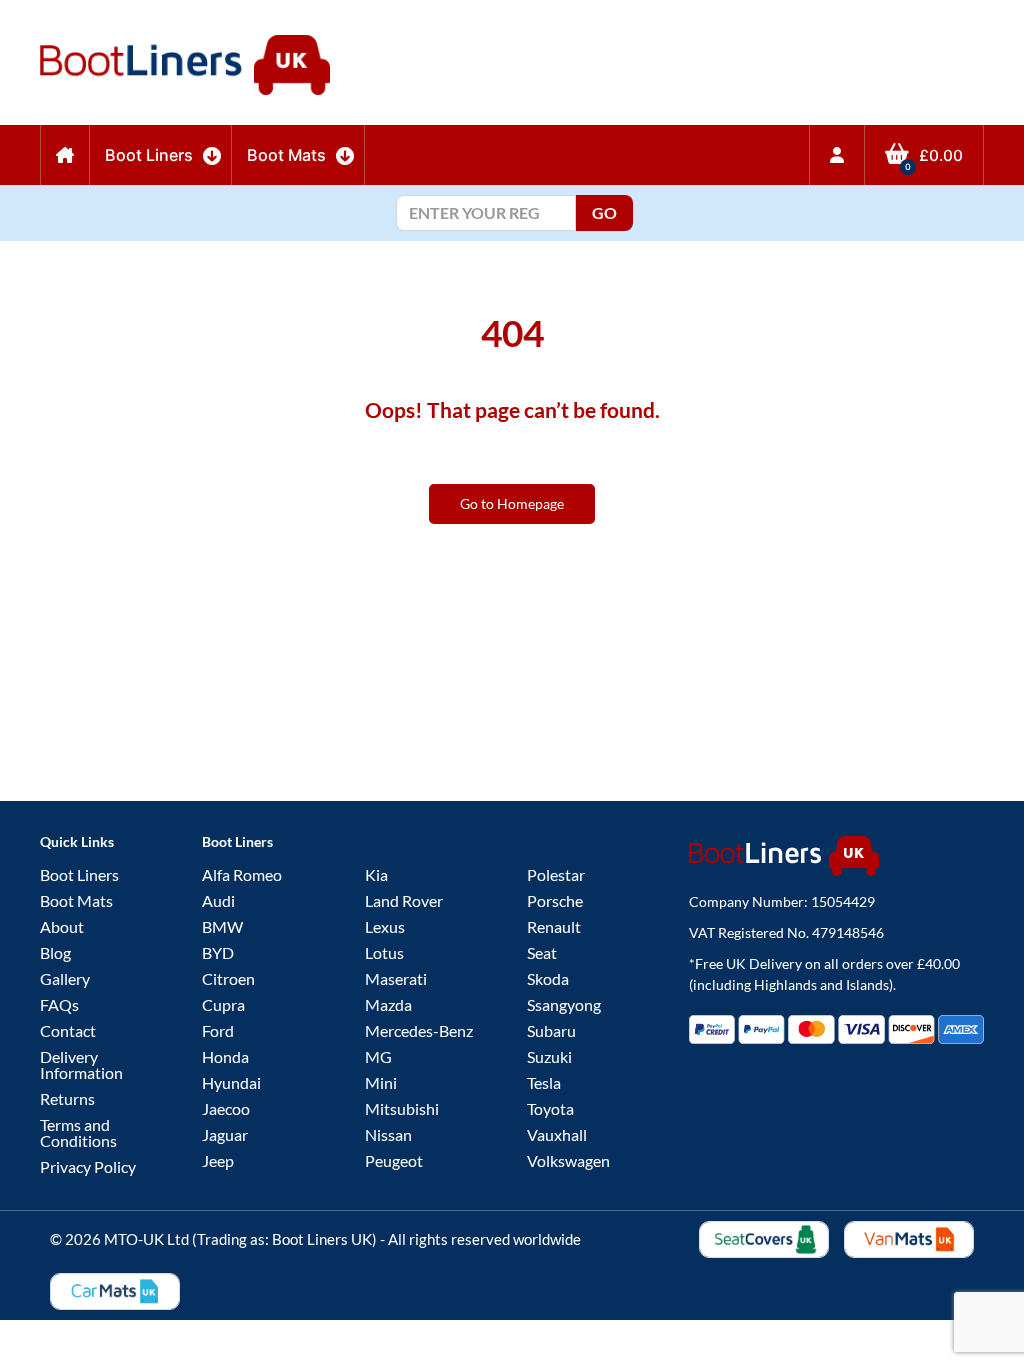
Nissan (388, 1134)
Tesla (544, 1082)
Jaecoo (226, 1108)
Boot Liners (79, 874)
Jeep (218, 1160)
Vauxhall (557, 1134)
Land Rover (404, 900)
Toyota (550, 1108)
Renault (554, 926)
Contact (68, 1030)
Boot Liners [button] (149, 155)
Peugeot (394, 1160)
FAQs (59, 1004)
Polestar (556, 874)
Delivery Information (81, 1064)
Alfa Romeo (242, 874)
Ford (218, 1030)
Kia (376, 874)
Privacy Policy (88, 1166)
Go (604, 212)
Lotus (384, 952)
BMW (222, 926)
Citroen (228, 978)
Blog (55, 952)
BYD (218, 952)
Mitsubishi (402, 1108)
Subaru (551, 1030)
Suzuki (549, 1056)
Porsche (555, 900)
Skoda (548, 978)
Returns (67, 1098)
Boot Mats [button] (286, 155)
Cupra (223, 1004)
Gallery (65, 978)
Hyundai (231, 1082)
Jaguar (225, 1134)
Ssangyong (564, 1004)
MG (378, 1056)
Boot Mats (76, 900)
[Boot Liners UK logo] (836, 856)
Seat (542, 952)
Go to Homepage (512, 503)
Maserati (396, 978)
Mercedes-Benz (419, 1030)
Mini (381, 1082)
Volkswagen (568, 1160)
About (62, 926)
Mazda (388, 1004)
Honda (225, 1056)
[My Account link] (837, 155)
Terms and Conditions (78, 1132)
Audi (218, 900)
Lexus (385, 926)
